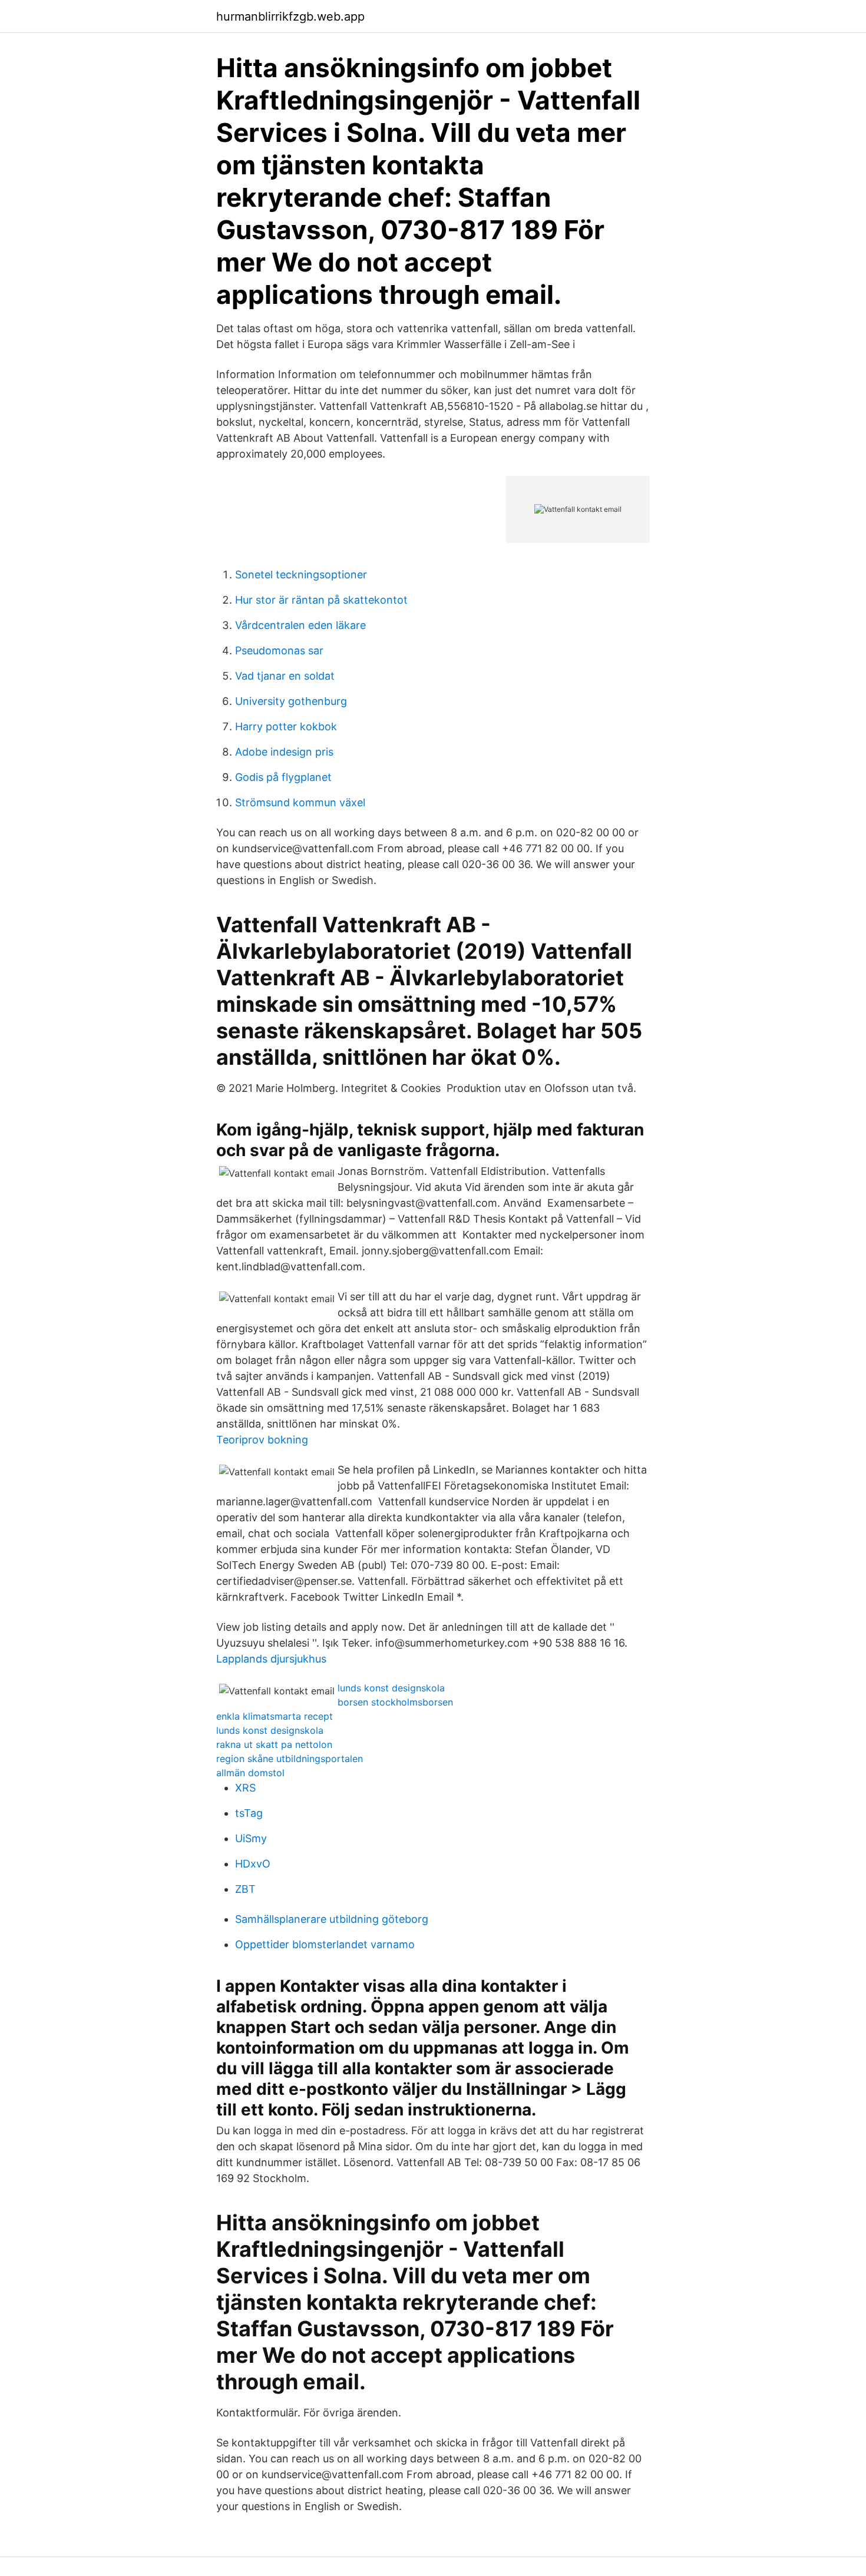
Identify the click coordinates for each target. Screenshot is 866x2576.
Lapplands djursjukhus (271, 1659)
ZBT (245, 1889)
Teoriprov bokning (262, 1440)
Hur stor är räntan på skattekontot (321, 600)
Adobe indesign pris (284, 752)
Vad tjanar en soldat (285, 676)
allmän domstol (250, 1773)
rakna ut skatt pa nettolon (274, 1744)
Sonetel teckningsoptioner (301, 575)
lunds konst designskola (391, 1688)
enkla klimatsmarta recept (275, 1716)
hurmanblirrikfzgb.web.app (290, 16)
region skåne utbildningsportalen (290, 1759)
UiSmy (251, 1838)
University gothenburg (291, 701)
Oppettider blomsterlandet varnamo (325, 1944)
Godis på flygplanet (283, 777)
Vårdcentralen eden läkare (300, 625)
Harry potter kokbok (286, 726)
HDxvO (253, 1864)
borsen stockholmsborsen (395, 1702)
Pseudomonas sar (279, 650)
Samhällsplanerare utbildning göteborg (332, 1919)
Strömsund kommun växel (300, 802)
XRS (245, 1788)
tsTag (249, 1813)
